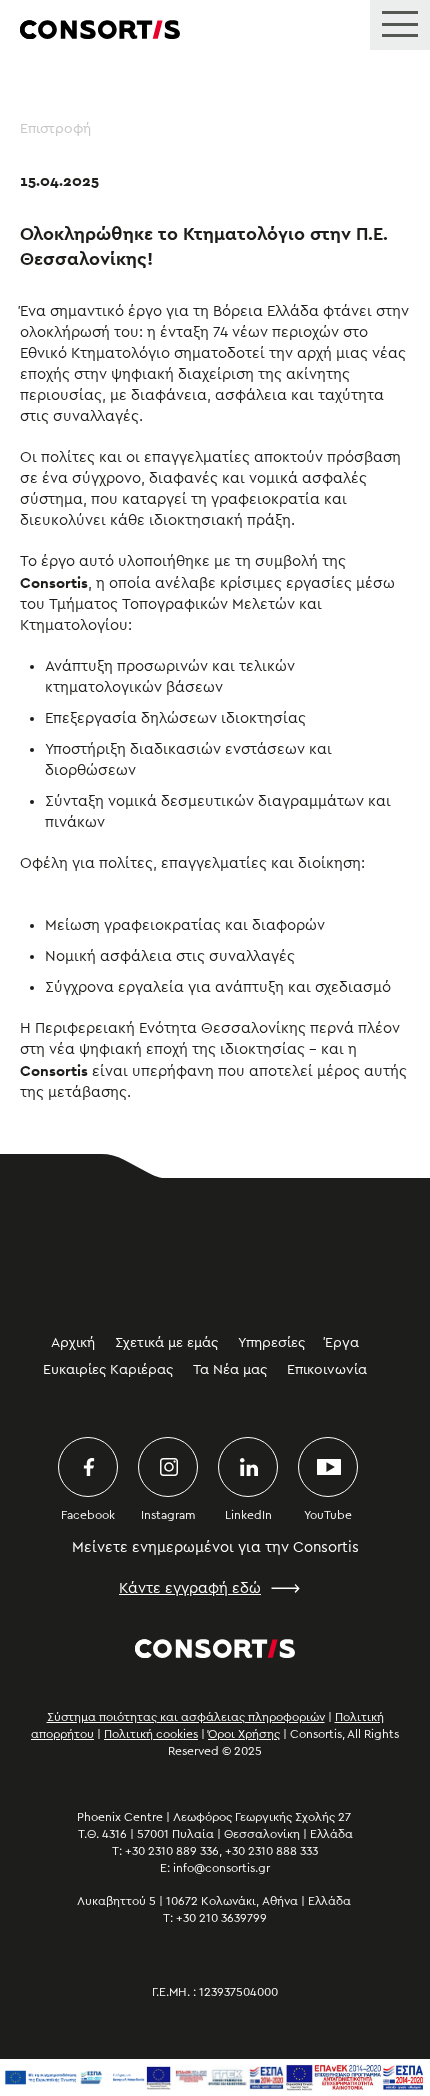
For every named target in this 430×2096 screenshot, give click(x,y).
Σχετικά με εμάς (166, 1343)
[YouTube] (328, 1467)
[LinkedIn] (248, 1467)
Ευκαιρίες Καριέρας (108, 1370)
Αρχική (73, 1343)
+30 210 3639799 (221, 1918)
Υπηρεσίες (271, 1343)
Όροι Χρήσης (244, 1734)
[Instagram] (168, 1467)
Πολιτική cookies (151, 1734)
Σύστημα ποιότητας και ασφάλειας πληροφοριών (186, 1717)
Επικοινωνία (327, 1370)
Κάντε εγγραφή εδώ (190, 1588)
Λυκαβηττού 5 (116, 1901)
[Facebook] (88, 1467)
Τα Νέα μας (230, 1370)
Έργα (342, 1343)
